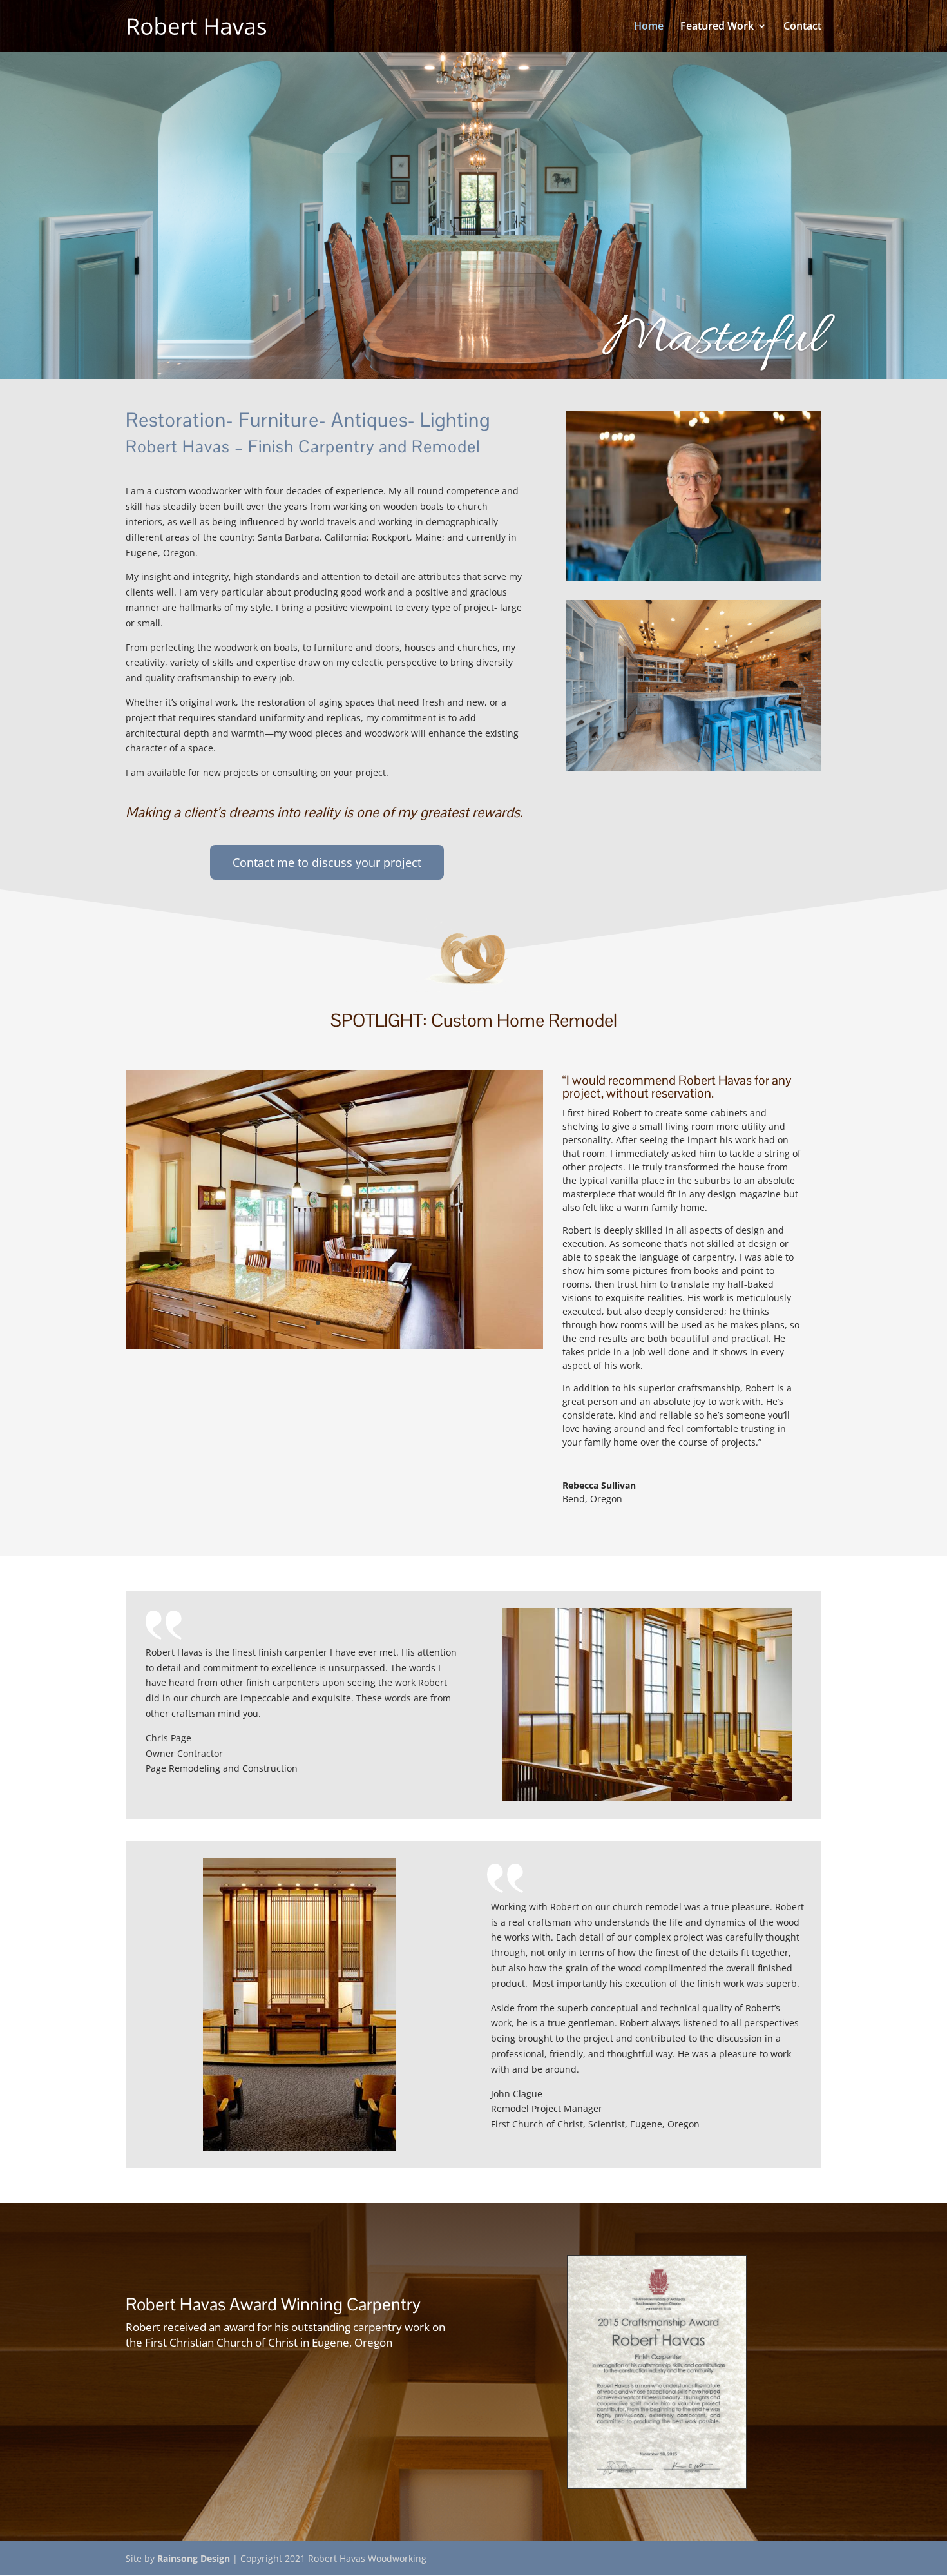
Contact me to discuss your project (327, 862)
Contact (802, 27)
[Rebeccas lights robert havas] (334, 1347)
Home (649, 27)
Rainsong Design (194, 2558)
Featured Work (717, 27)
